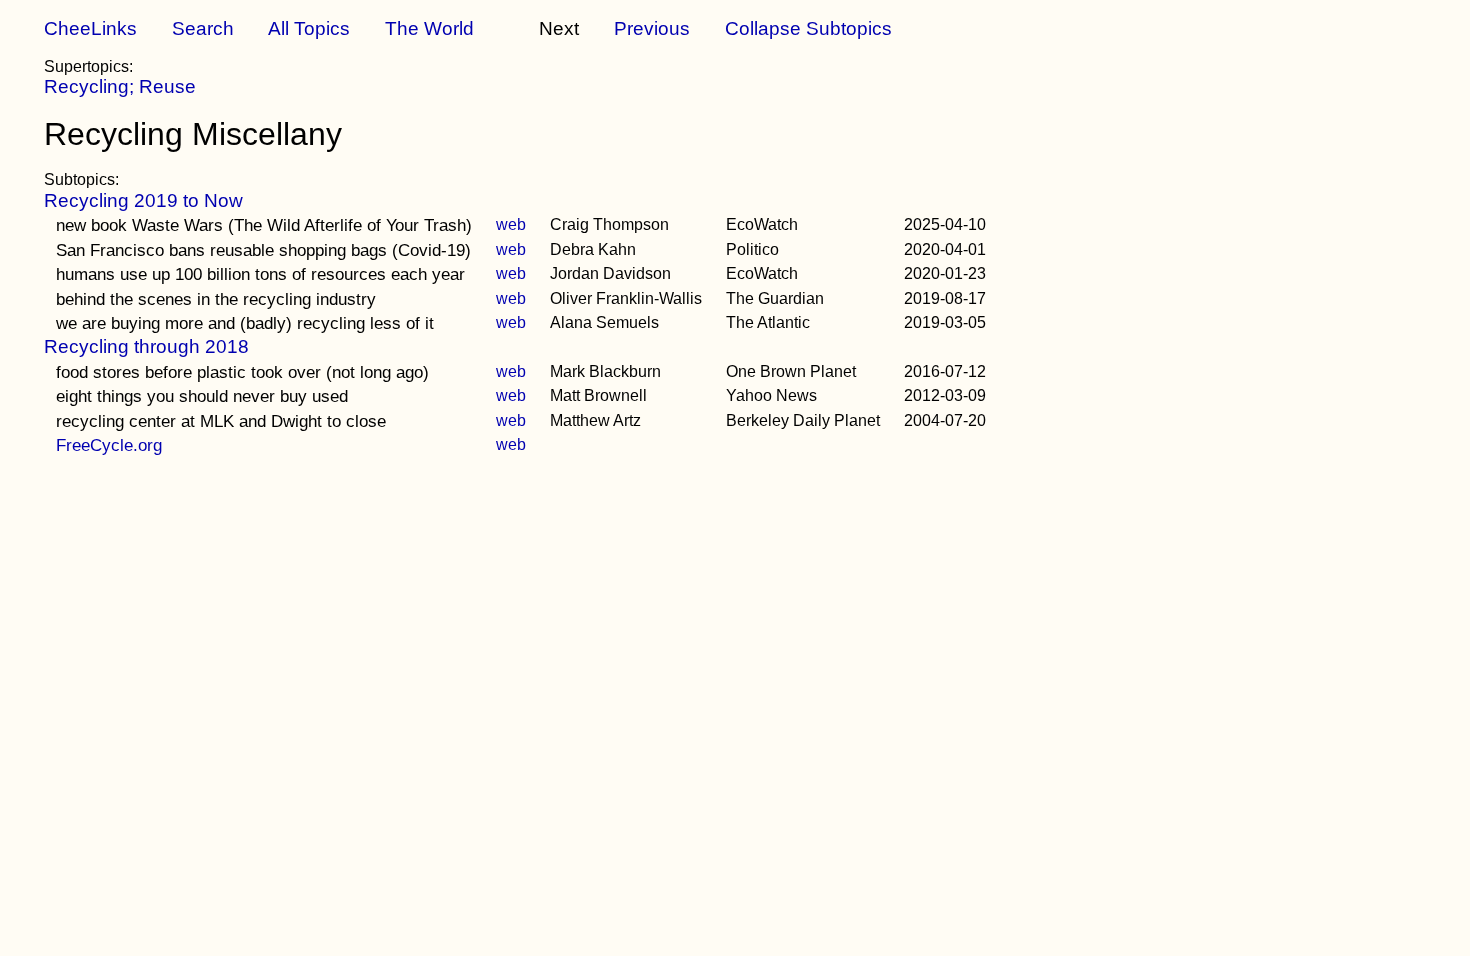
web (511, 224)
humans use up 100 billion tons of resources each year (260, 274)
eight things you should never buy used (202, 396)
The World (429, 28)
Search (203, 28)
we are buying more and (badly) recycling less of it (245, 323)
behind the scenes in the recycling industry (216, 299)
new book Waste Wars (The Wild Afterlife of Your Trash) (264, 225)
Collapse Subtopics (808, 28)
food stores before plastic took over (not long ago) (242, 372)
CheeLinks (90, 28)
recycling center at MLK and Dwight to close (221, 421)
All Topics (309, 28)
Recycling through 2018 (146, 346)
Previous (652, 28)
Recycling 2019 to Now (143, 200)
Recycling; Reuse (120, 86)
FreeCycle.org (109, 445)
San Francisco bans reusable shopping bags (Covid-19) (263, 250)
